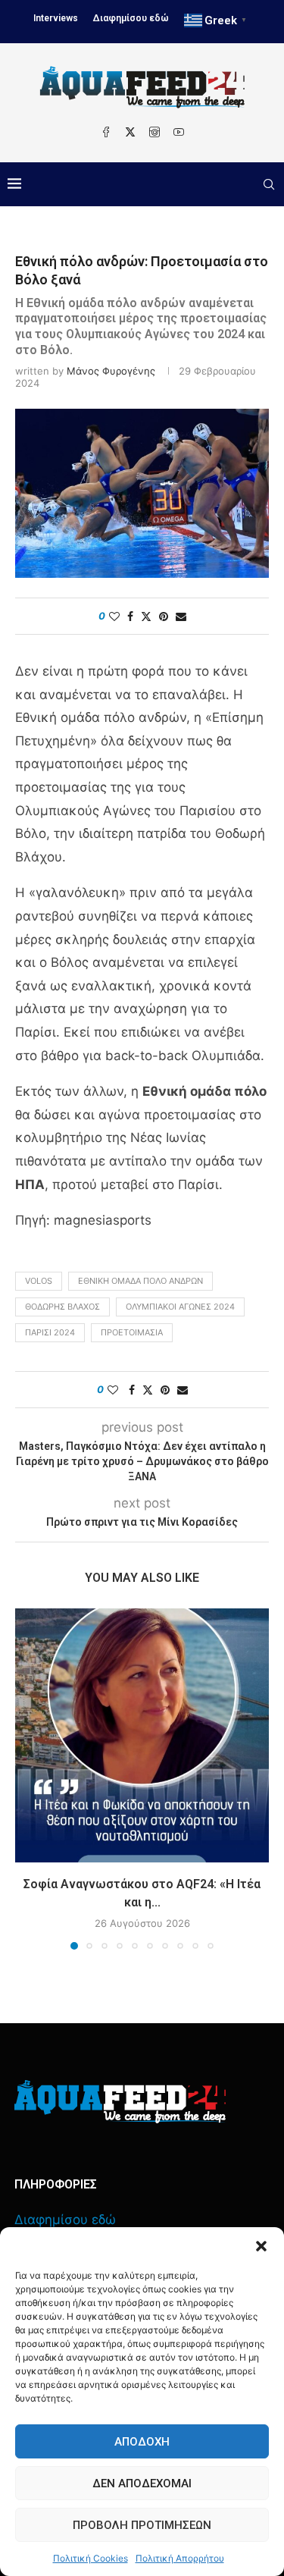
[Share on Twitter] (146, 616)
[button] (261, 2246)
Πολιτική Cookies (91, 2558)
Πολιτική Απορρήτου (180, 2558)
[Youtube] (179, 132)
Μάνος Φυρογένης (111, 371)
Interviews (56, 18)
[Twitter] (130, 132)
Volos (39, 1281)
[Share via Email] (181, 616)
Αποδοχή (142, 2442)
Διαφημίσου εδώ (131, 18)
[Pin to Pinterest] (164, 616)
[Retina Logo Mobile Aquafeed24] (120, 2102)
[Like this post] (114, 616)
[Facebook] (106, 132)
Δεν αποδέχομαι (142, 2483)
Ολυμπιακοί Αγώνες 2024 (180, 1307)
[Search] (269, 184)
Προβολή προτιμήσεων (142, 2525)
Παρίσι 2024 (50, 1332)
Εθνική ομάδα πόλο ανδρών (140, 1281)
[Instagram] (154, 132)
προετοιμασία (132, 1332)
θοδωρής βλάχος (62, 1307)
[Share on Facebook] (130, 616)
